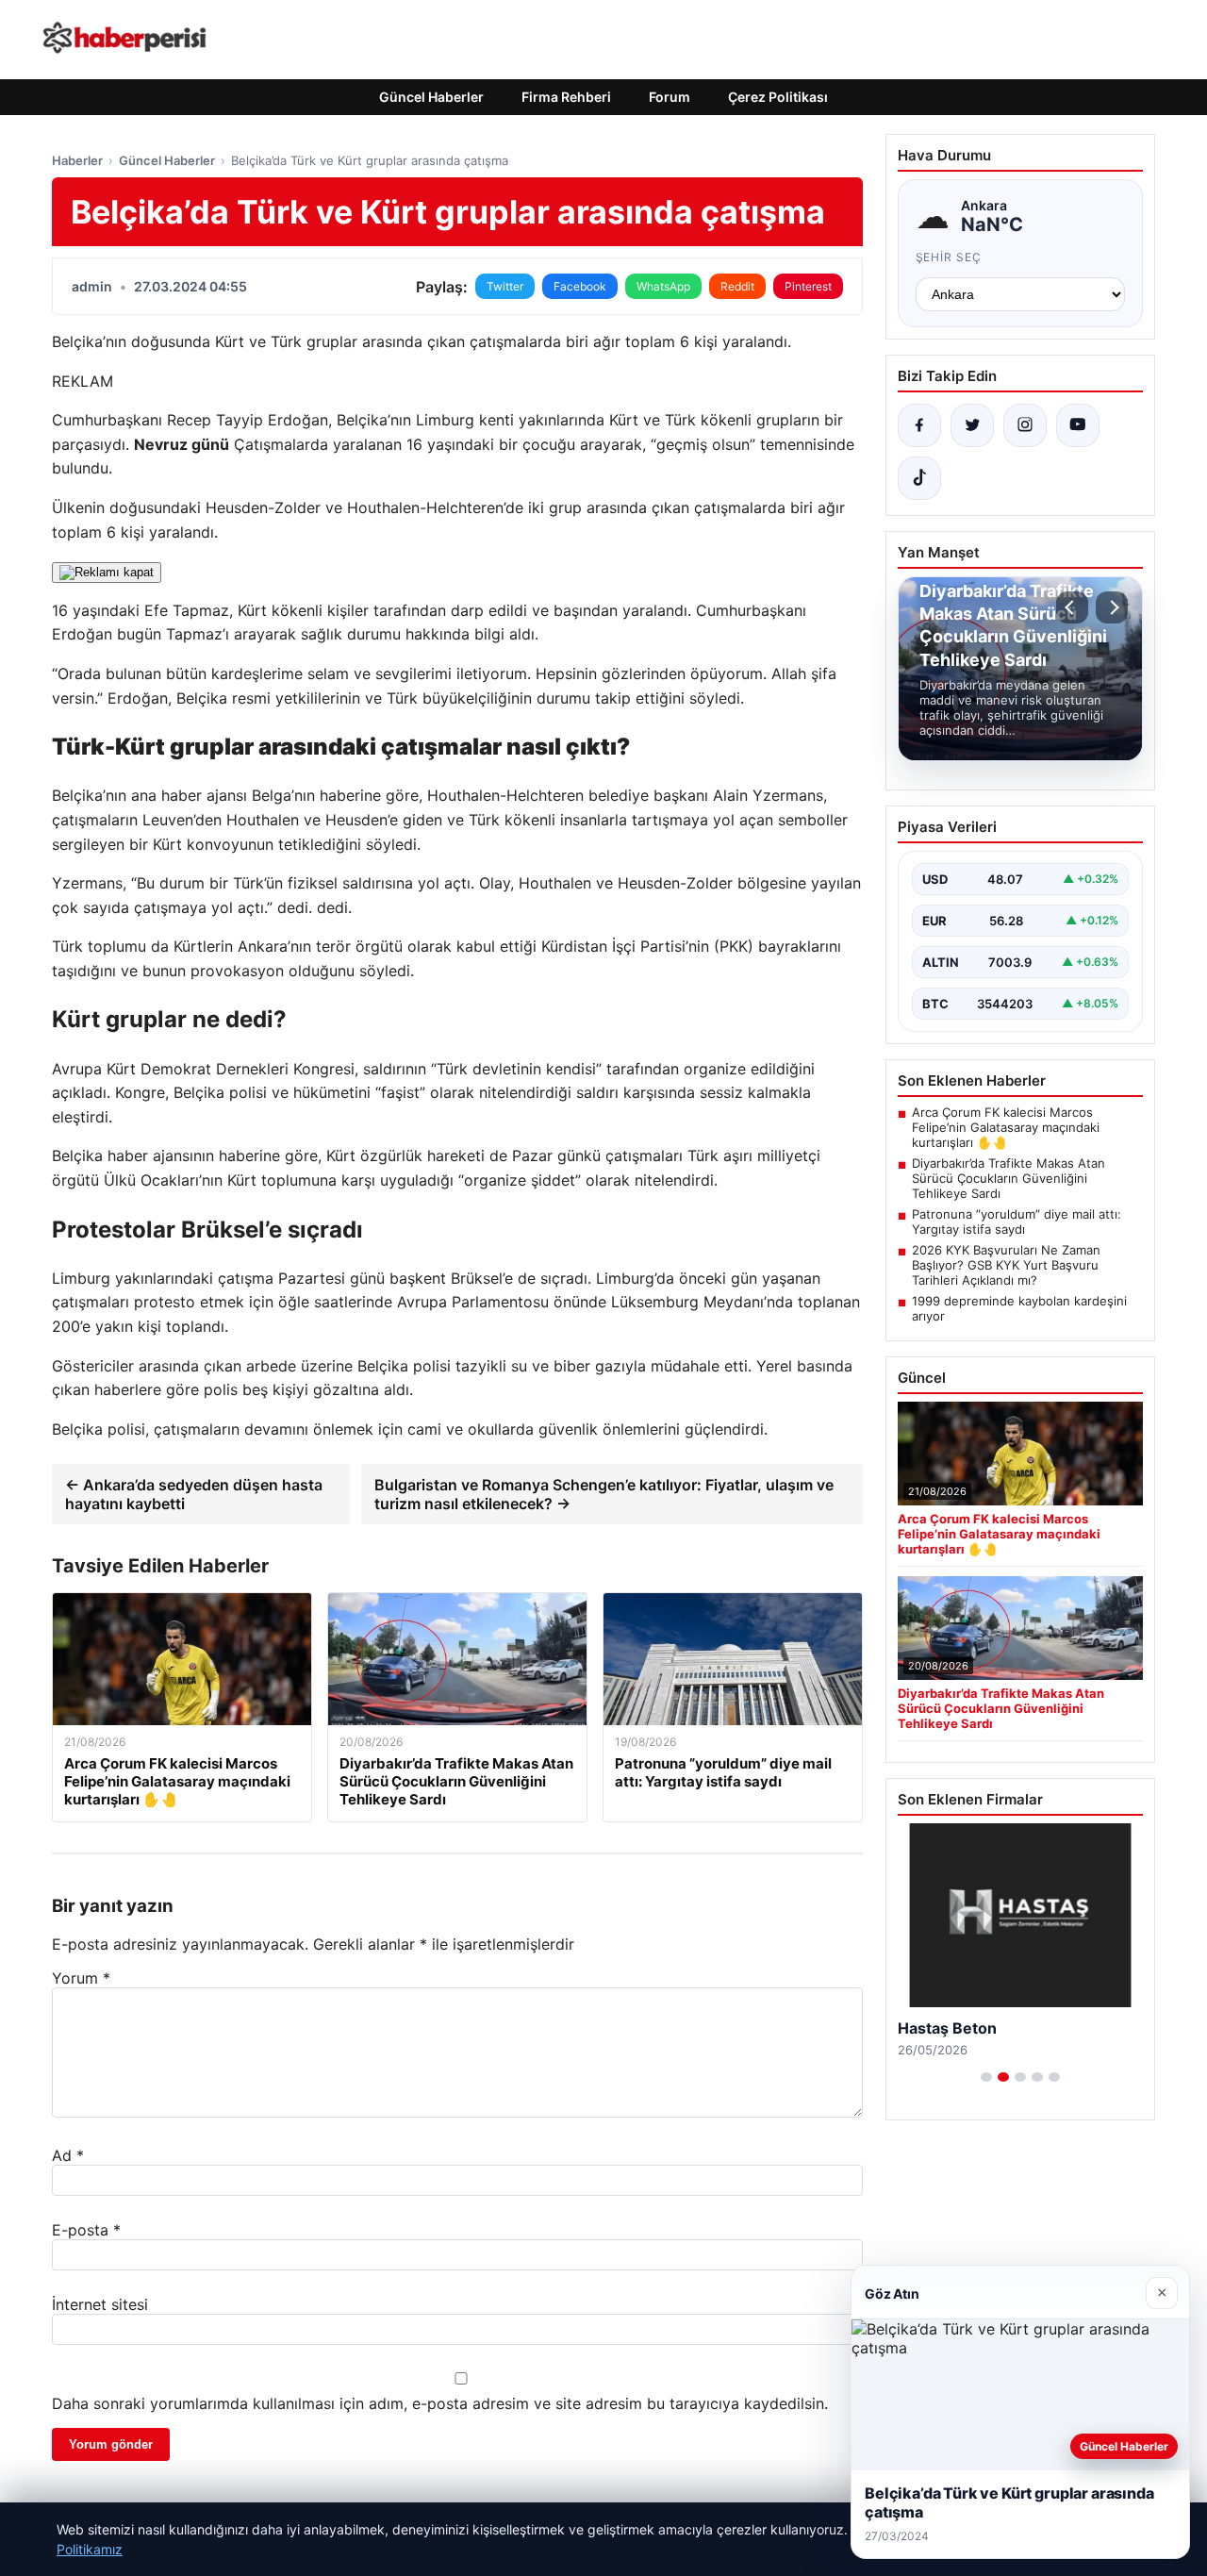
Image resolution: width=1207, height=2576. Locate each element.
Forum (670, 97)
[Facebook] (919, 425)
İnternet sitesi (100, 2304)
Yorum (81, 1978)
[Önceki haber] (1072, 607)
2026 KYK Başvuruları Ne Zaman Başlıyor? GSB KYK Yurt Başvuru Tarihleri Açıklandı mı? (1006, 1265)
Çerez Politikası (778, 97)
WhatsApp (663, 286)
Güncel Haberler (431, 97)
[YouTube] (1078, 425)
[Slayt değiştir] (986, 2077)
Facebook (580, 286)
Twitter (505, 286)
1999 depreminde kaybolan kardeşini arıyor (1019, 1308)
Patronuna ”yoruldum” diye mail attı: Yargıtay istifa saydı (1017, 1222)
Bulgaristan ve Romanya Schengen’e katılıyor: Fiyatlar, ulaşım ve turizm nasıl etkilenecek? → (604, 1494)
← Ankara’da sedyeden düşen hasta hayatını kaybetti (194, 1494)
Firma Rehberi (566, 97)
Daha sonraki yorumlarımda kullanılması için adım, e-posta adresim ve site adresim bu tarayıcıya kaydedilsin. (440, 2403)
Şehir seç (949, 257)
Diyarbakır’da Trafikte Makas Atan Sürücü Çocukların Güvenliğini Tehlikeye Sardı (1009, 1178)
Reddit (737, 286)
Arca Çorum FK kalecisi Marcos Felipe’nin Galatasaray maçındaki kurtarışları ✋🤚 (1006, 1127)
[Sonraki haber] (1112, 607)
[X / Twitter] (972, 425)
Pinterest (808, 286)
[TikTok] (919, 478)
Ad (68, 2155)
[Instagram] (1025, 425)
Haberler (77, 160)
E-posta (86, 2230)
